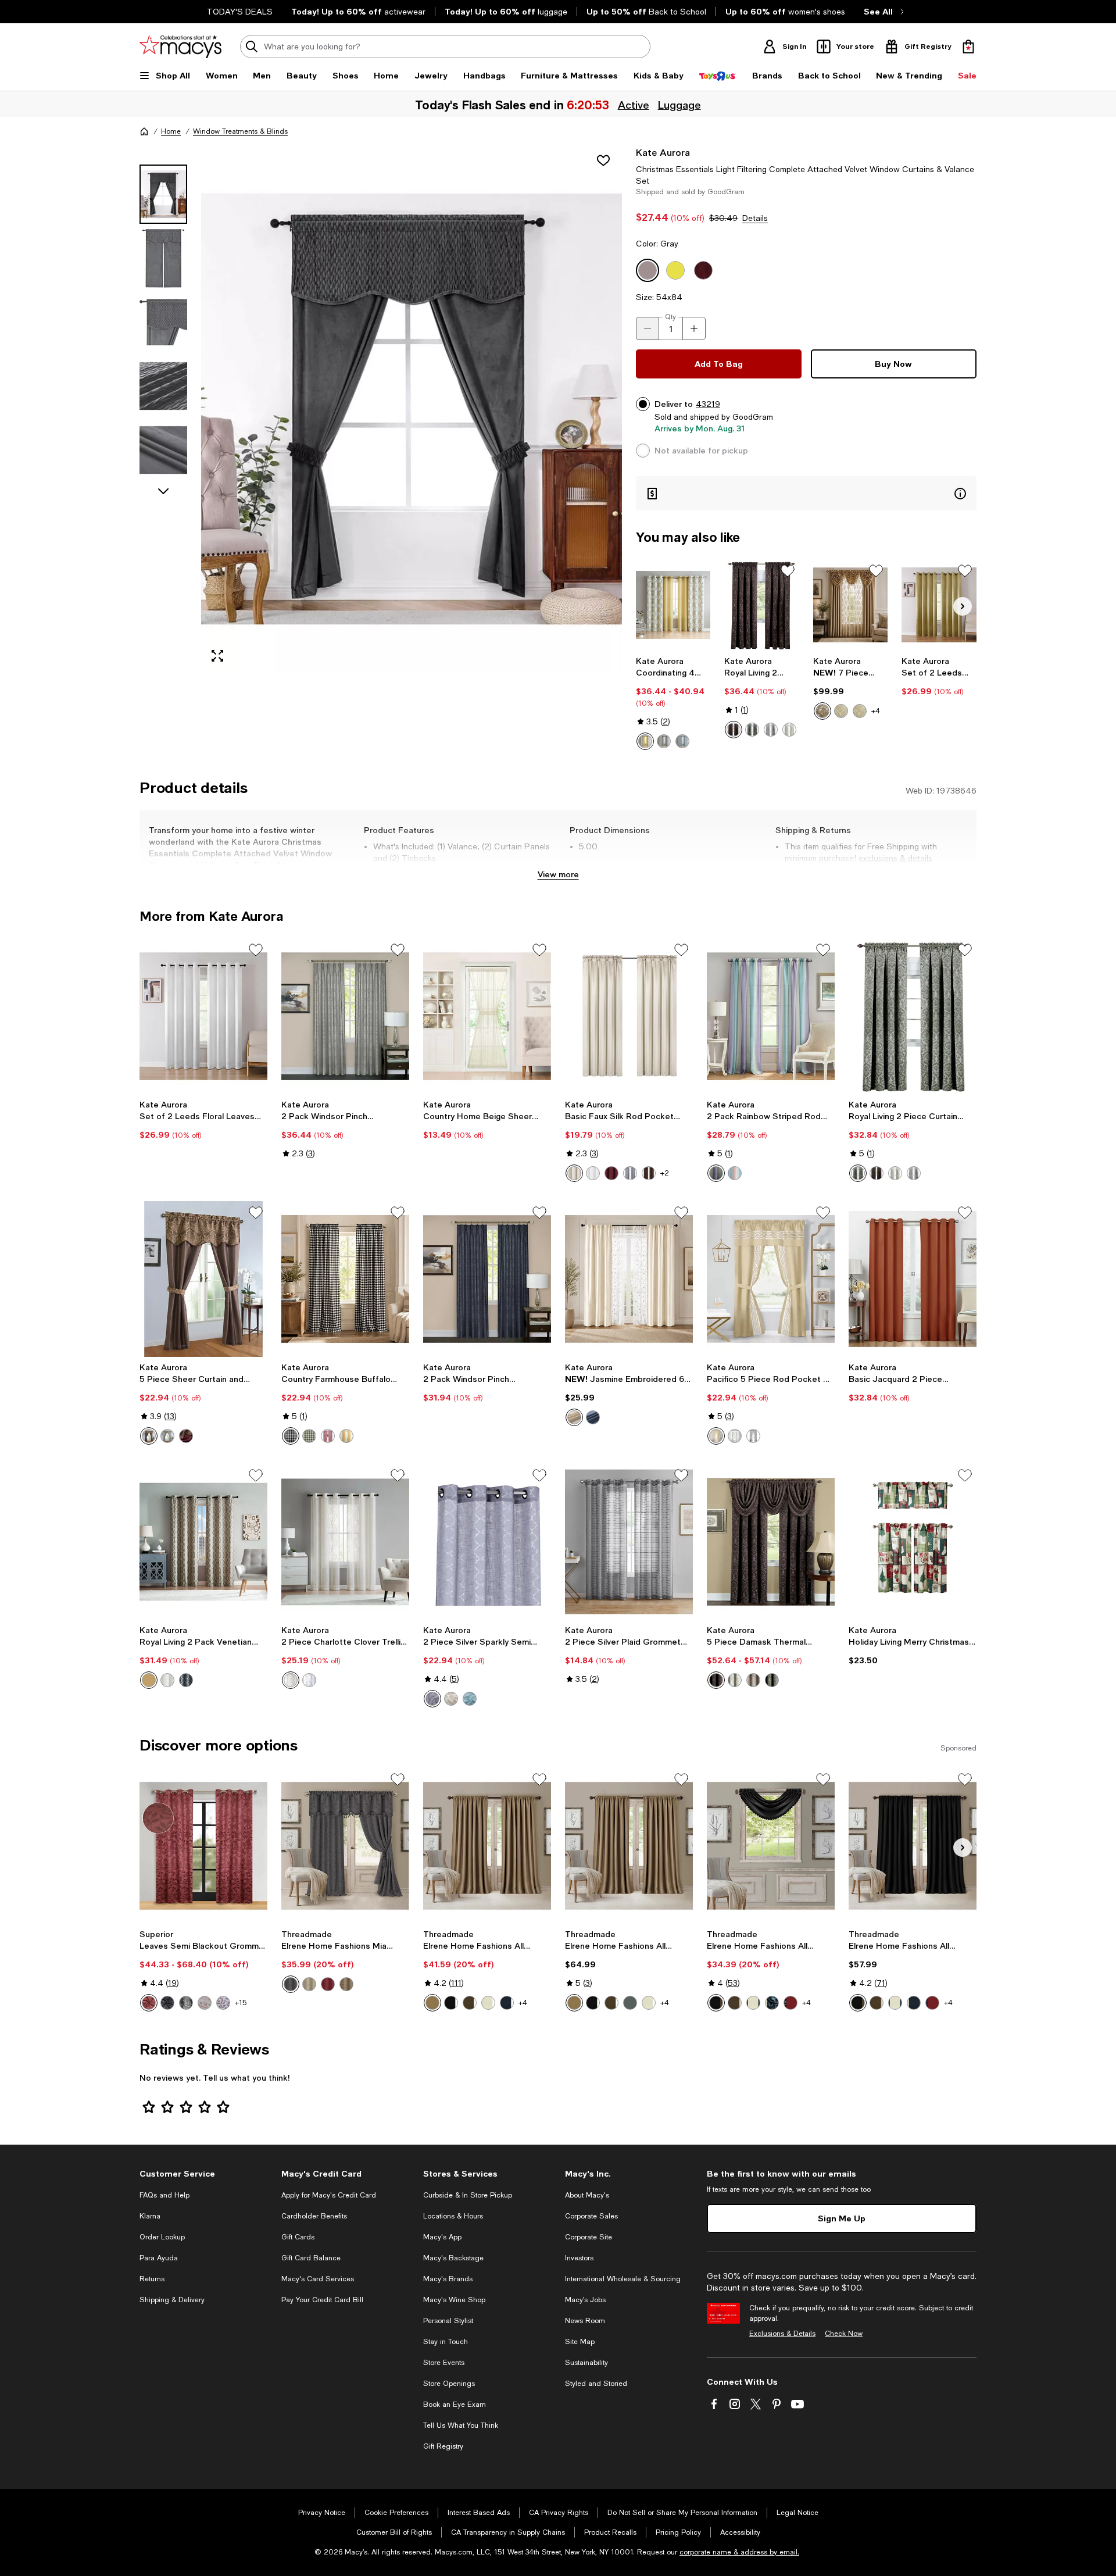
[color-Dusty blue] (630, 2003)
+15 (241, 2003)
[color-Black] (291, 1436)
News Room (585, 2321)
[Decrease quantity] (648, 328)
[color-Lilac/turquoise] (716, 1173)
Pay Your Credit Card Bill (322, 2300)
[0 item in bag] (968, 47)
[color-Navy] (186, 1680)
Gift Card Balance (311, 2258)
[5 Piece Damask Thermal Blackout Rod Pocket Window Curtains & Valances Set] (771, 1542)
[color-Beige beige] (860, 711)
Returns (152, 2279)
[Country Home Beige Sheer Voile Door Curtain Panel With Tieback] (487, 1016)
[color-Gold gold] (822, 711)
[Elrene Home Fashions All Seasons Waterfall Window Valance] (771, 1846)
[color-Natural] (309, 1984)
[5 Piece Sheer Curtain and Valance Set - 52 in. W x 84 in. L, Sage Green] (203, 1279)
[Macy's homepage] (144, 131)
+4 (876, 711)
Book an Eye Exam (455, 2404)
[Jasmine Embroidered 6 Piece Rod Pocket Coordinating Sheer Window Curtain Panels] (629, 1279)
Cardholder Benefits (314, 2216)
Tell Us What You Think (461, 2425)
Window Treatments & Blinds (240, 131)
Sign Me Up (842, 2218)
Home (171, 131)
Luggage (678, 105)
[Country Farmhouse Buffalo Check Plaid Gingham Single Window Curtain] (345, 1279)
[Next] (963, 606)
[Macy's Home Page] (180, 47)
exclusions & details (895, 858)
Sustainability (586, 2363)
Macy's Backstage (453, 2258)
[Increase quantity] (694, 328)
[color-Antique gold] (432, 2003)
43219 (708, 404)
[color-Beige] (574, 1173)
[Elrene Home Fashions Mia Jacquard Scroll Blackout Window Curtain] (345, 1846)
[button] (381, 409)
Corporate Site (589, 2237)
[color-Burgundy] (611, 1173)
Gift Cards (298, 2237)
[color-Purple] (432, 1699)
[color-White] (593, 1173)
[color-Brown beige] (841, 711)
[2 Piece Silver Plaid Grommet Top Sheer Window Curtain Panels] (629, 1542)
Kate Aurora (663, 152)
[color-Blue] (593, 1417)
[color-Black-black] (186, 2003)
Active (632, 105)
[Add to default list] (788, 571)
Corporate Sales (591, 2216)
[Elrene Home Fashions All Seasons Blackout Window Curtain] (487, 1846)
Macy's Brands (448, 2279)
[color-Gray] (309, 1680)
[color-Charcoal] (664, 741)
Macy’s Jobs (585, 2300)
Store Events (444, 2363)
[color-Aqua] (682, 741)
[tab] (163, 194)
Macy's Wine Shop (454, 2300)
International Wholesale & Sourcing (623, 2279)
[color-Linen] (753, 1680)
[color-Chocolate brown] (716, 1680)
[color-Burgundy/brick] (186, 1436)
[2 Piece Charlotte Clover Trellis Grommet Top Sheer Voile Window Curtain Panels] (345, 1542)
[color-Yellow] (645, 741)
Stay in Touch (446, 2342)
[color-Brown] (734, 730)
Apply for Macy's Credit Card (329, 2195)
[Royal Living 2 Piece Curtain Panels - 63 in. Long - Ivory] (913, 1016)
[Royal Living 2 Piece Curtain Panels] (762, 605)
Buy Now (893, 364)
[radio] (645, 741)
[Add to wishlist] (603, 160)
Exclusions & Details (782, 2334)
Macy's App (442, 2237)
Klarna (150, 2216)
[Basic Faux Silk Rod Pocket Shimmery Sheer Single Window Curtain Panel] (629, 1016)
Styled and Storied (596, 2384)
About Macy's (587, 2195)
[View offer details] (806, 493)
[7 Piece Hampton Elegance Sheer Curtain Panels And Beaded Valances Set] (851, 605)
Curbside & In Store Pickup (468, 2195)
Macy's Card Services (318, 2279)
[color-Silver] (771, 730)
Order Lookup (162, 2237)
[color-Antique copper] (149, 2003)
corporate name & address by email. (739, 2552)
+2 (665, 1173)
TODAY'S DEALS (240, 12)
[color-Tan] (716, 1436)
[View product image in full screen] (217, 656)
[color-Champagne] (574, 1417)
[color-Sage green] (309, 1436)
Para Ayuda (159, 2258)
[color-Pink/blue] (735, 1173)
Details (755, 218)
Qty (670, 317)
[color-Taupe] (149, 1680)
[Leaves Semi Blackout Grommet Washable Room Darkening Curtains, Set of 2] (203, 1846)
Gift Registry (443, 2446)
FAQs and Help (164, 2195)
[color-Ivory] (789, 730)
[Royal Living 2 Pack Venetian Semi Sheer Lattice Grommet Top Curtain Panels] (203, 1542)
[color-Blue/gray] (167, 1436)
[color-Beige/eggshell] (451, 1699)
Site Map (580, 2342)
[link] (673, 703)
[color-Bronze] (205, 2003)
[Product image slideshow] (412, 409)
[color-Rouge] (328, 1984)
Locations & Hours (453, 2216)
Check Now (844, 2334)
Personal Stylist (448, 2321)
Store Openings (449, 2384)
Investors (579, 2258)
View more (558, 874)
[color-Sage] (752, 730)
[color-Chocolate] (470, 2003)
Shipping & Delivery (172, 2300)
